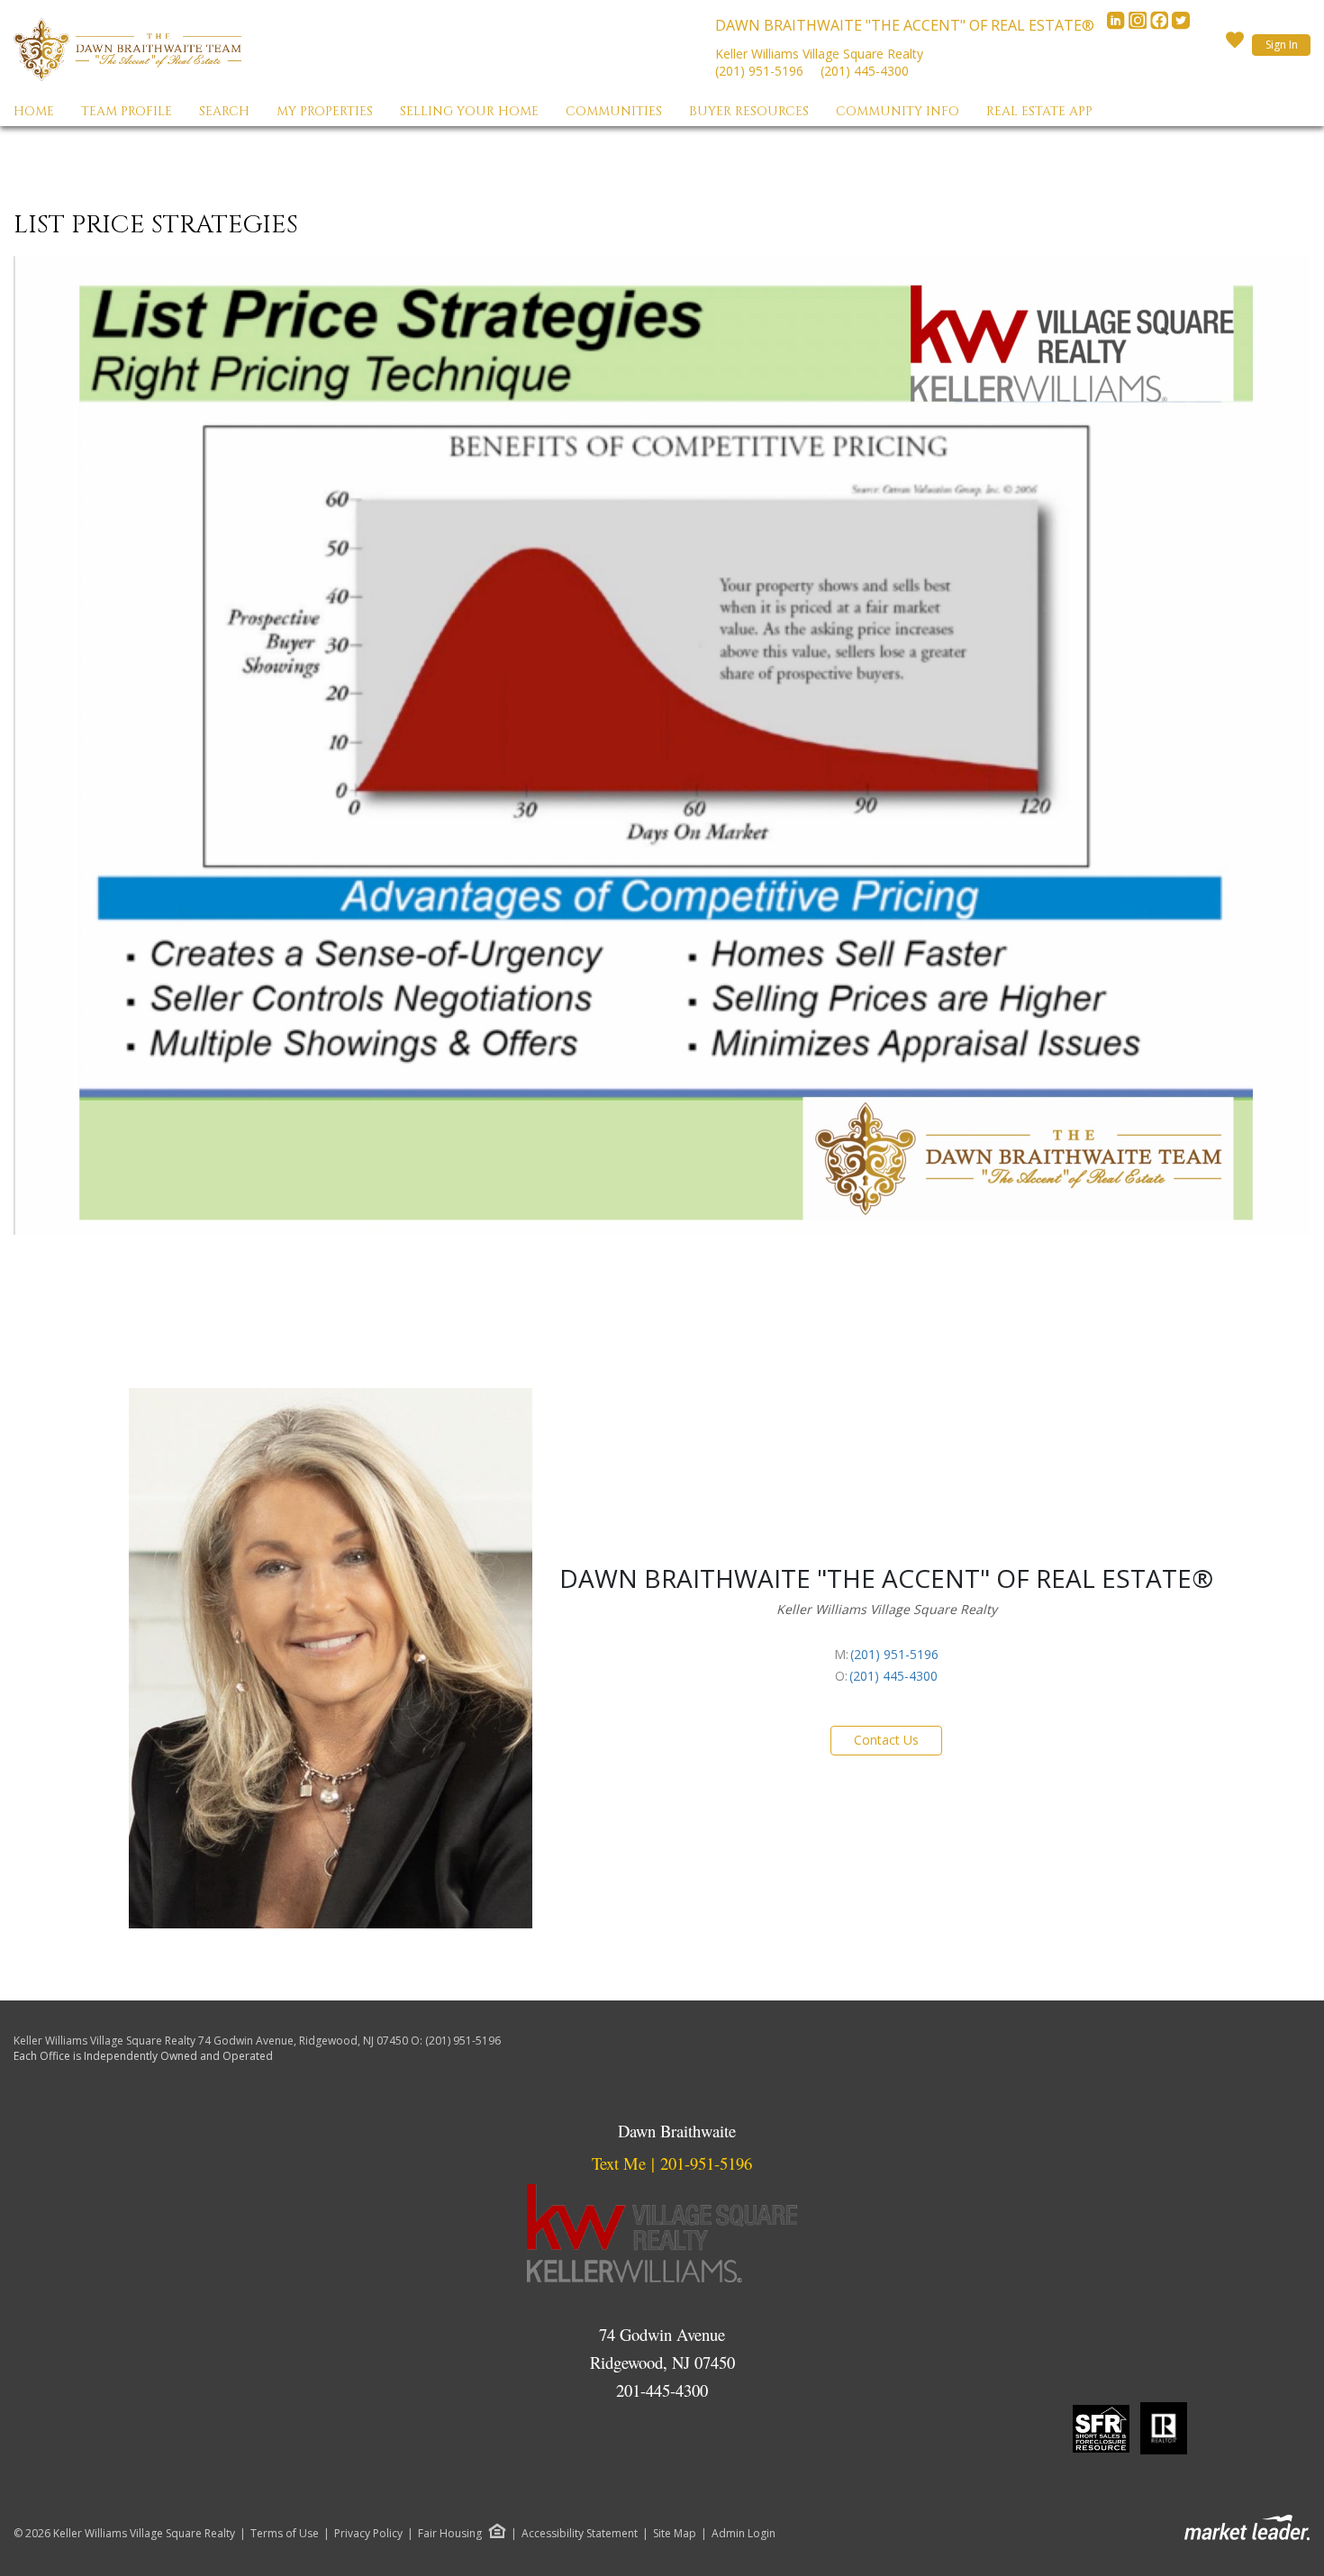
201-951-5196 (706, 2163)
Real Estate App (1039, 111)
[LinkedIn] (1118, 25)
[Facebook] (1161, 25)
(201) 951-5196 (759, 71)
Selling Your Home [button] (469, 111)
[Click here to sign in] (1235, 45)
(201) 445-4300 (865, 71)
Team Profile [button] (127, 111)
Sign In (1282, 45)
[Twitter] (1181, 25)
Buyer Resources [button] (749, 111)
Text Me (619, 2163)
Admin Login (744, 2534)
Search (224, 111)
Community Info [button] (898, 111)
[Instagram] (1139, 25)
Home (34, 111)
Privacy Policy (368, 2534)
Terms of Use (285, 2534)
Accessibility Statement (580, 2534)
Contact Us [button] (886, 1740)
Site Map (675, 2534)
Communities (614, 111)
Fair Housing (450, 2533)
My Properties (325, 111)
